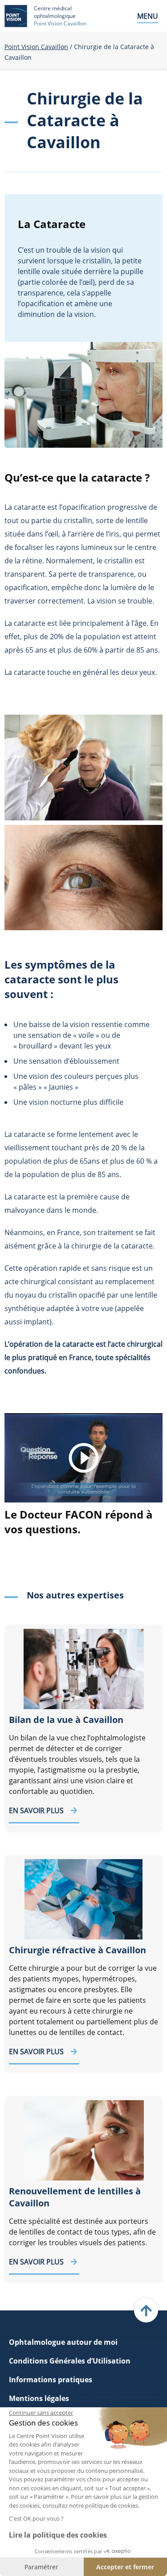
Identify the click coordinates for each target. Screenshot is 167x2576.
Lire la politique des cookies (58, 2535)
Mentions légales (39, 2398)
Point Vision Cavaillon (36, 47)
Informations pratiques (51, 2380)
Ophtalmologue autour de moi (63, 2342)
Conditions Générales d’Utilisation (70, 2361)
